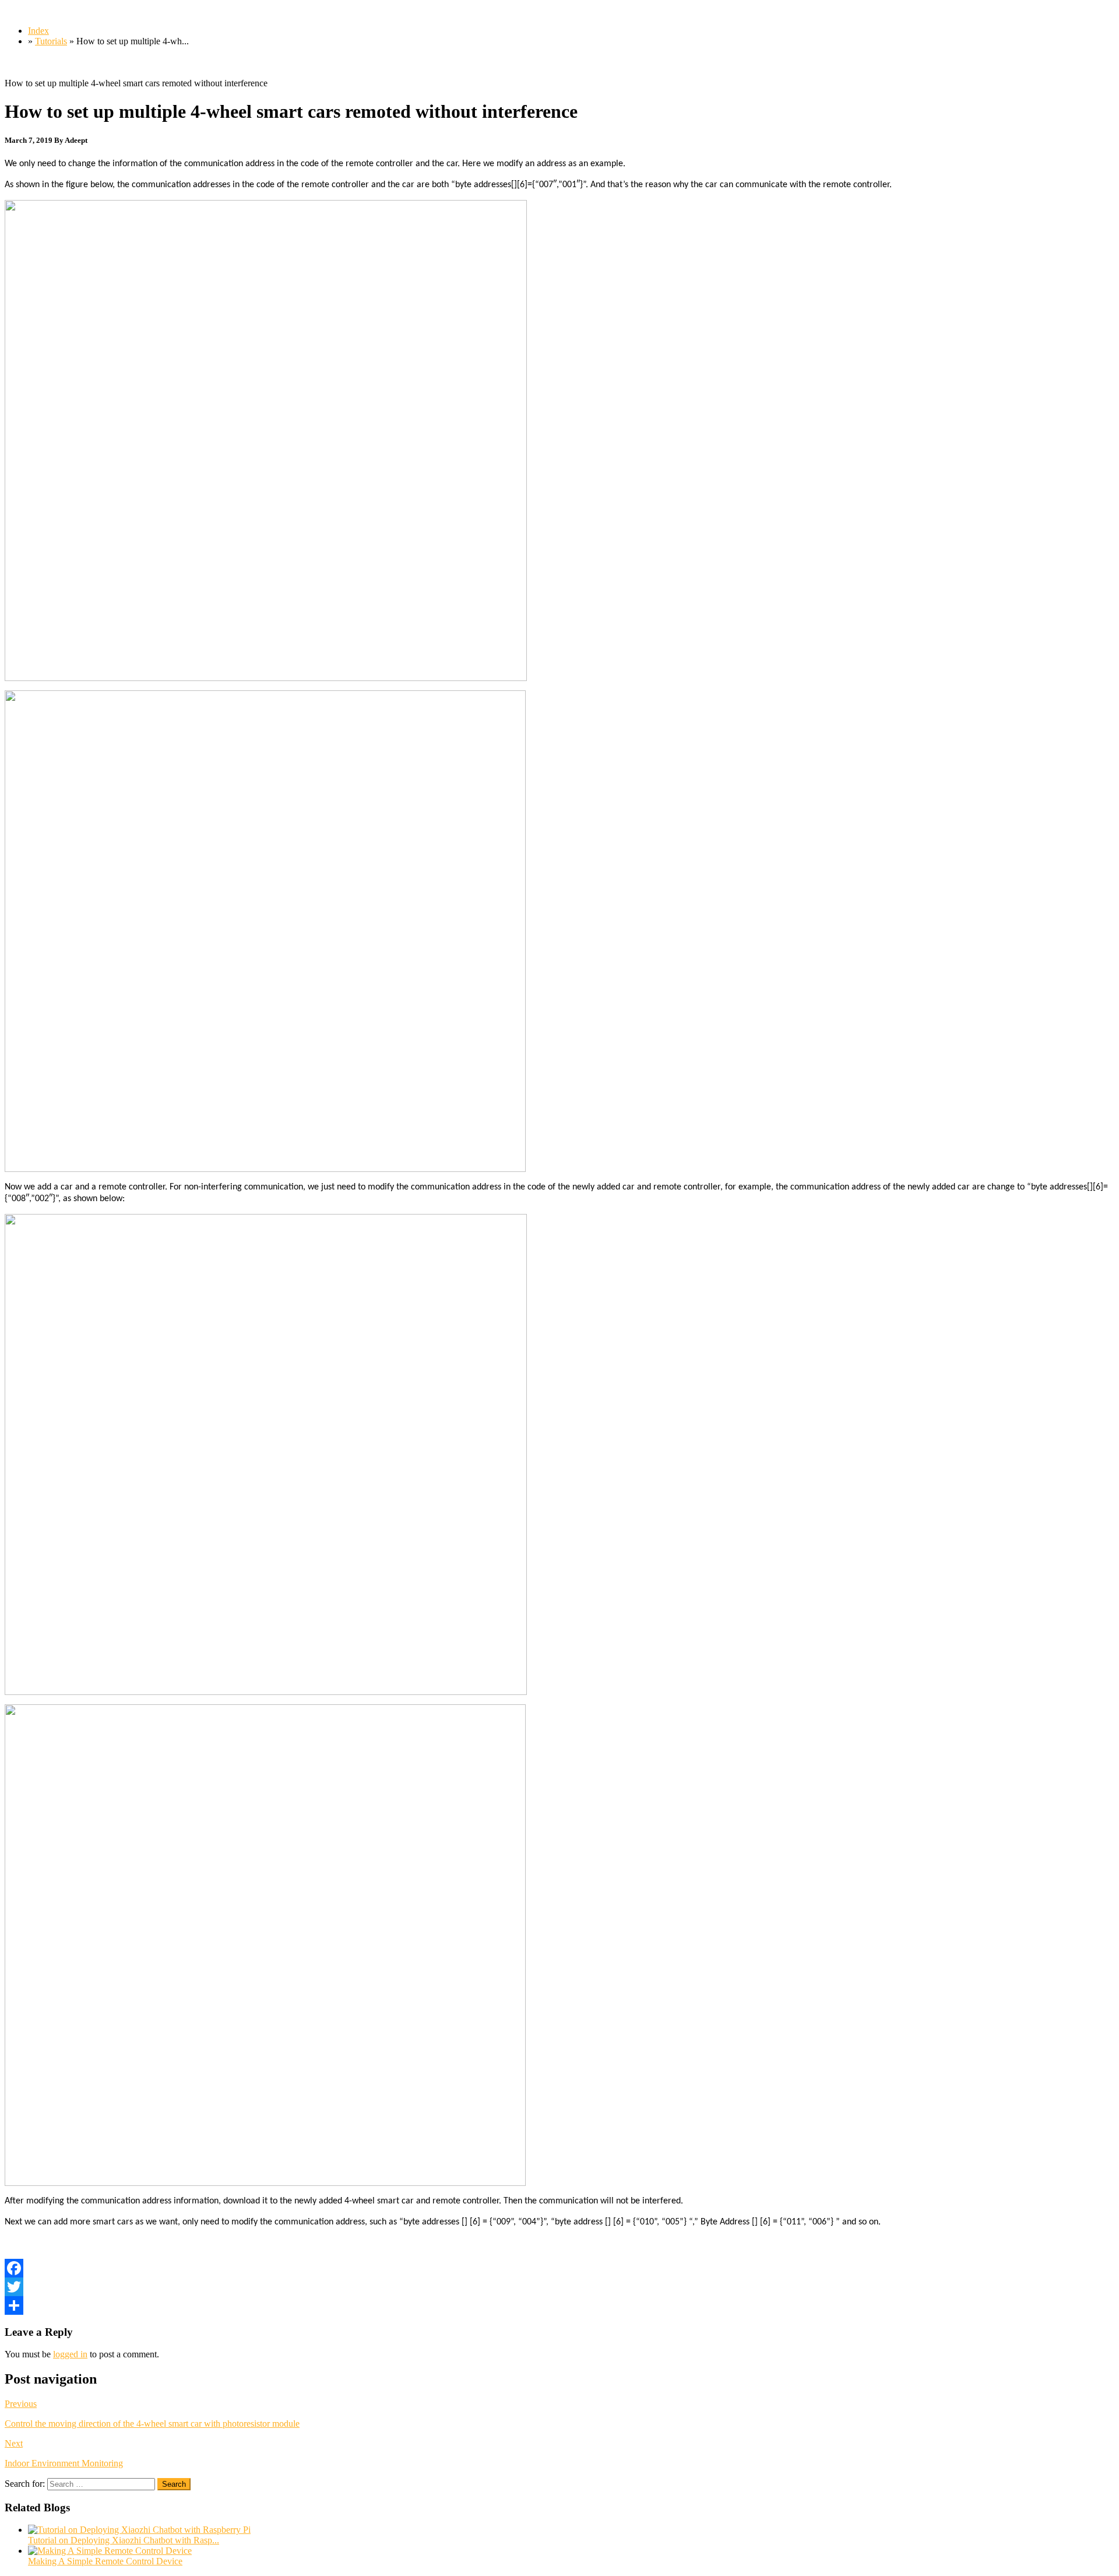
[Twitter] (559, 2287)
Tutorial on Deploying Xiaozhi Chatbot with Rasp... (124, 2540)
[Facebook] (559, 2268)
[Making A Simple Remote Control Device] (110, 2551)
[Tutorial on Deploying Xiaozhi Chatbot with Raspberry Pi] (139, 2530)
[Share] (559, 2305)
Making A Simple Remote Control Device (105, 2561)
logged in (70, 2354)
